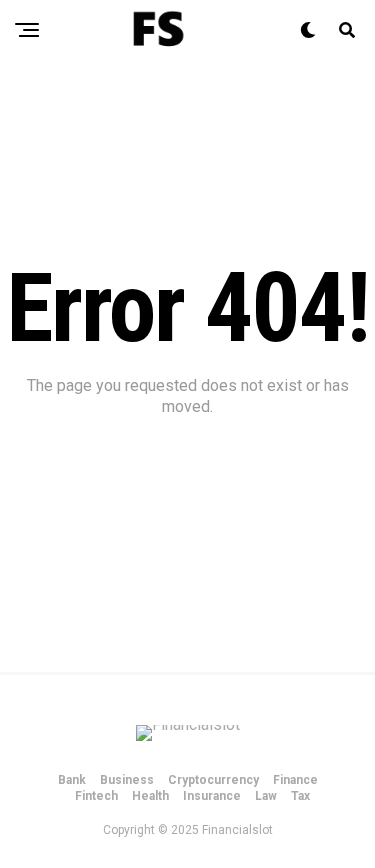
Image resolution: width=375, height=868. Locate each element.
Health (150, 796)
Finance (295, 780)
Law (266, 796)
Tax (300, 796)
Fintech (96, 796)
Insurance (212, 796)
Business (127, 780)
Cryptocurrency (213, 780)
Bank (72, 780)
